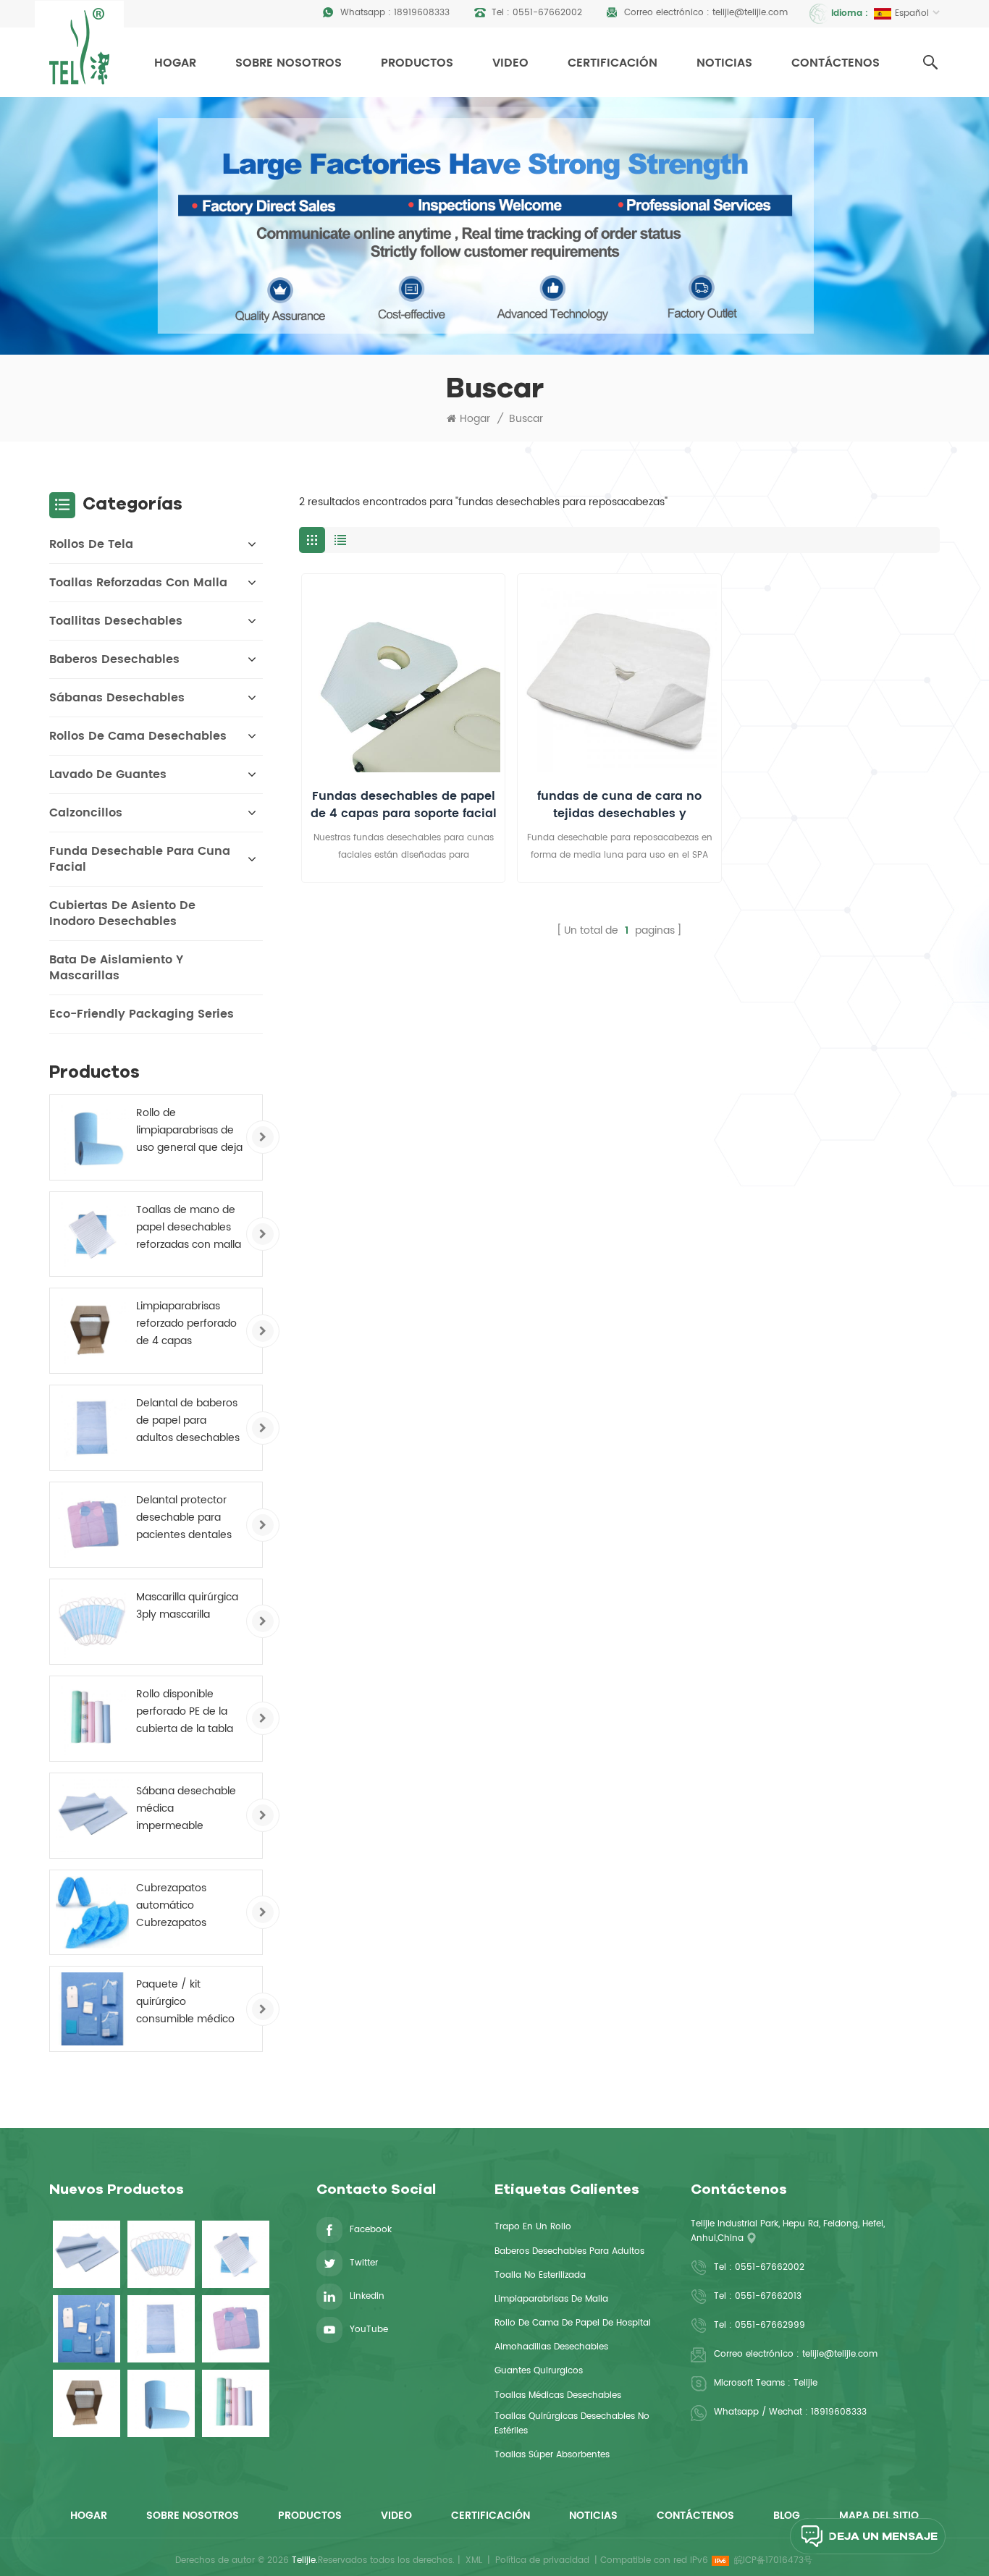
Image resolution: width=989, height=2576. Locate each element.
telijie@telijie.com (750, 13)
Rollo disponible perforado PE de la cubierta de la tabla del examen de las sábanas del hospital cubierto (188, 1712)
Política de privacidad (542, 2560)
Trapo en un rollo (533, 2227)
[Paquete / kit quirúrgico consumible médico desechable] (92, 2009)
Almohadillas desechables (551, 2347)
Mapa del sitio (879, 2516)
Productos (417, 63)
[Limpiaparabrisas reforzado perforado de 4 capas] (92, 1331)
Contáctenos (836, 63)
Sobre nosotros (289, 63)
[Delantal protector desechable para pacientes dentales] (92, 1525)
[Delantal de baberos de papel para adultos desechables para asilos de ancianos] (92, 1428)
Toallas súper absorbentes (552, 2455)
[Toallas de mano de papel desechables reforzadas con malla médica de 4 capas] (92, 1234)
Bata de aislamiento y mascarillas (116, 968)
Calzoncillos (86, 813)
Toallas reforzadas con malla (138, 583)
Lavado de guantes (108, 774)
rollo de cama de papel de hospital (573, 2323)
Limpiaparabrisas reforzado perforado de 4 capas (186, 1323)
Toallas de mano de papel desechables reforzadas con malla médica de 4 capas (189, 1228)
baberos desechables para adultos (569, 2251)
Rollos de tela (91, 544)
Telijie (805, 2383)
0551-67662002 (547, 13)
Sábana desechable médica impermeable (186, 1808)
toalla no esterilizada (540, 2275)
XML (474, 2560)
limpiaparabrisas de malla (551, 2299)
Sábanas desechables (117, 698)
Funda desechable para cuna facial (140, 859)
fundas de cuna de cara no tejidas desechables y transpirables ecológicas (619, 805)
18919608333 (422, 13)
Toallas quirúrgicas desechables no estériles (572, 2424)
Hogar (175, 63)
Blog (787, 2516)
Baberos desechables (114, 659)
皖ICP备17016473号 (773, 2560)
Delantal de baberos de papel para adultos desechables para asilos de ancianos (188, 1421)
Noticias (724, 63)
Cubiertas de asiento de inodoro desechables (122, 913)
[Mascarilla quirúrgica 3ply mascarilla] (92, 1622)
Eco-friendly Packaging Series (142, 1014)
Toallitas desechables (116, 621)
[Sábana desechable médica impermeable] (92, 1816)
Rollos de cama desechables (138, 736)
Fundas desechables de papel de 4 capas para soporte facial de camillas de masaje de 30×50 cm (404, 805)
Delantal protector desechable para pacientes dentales (184, 1517)
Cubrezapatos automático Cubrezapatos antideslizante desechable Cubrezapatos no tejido (179, 1906)
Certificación (613, 63)
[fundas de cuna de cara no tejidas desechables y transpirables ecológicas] (619, 675)
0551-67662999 (770, 2325)
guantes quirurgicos (539, 2371)
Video (510, 63)
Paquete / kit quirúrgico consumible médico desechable (185, 2002)
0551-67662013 (768, 2296)
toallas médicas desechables (558, 2395)
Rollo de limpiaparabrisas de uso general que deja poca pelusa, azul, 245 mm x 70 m (189, 1131)
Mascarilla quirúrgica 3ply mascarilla (187, 1606)
